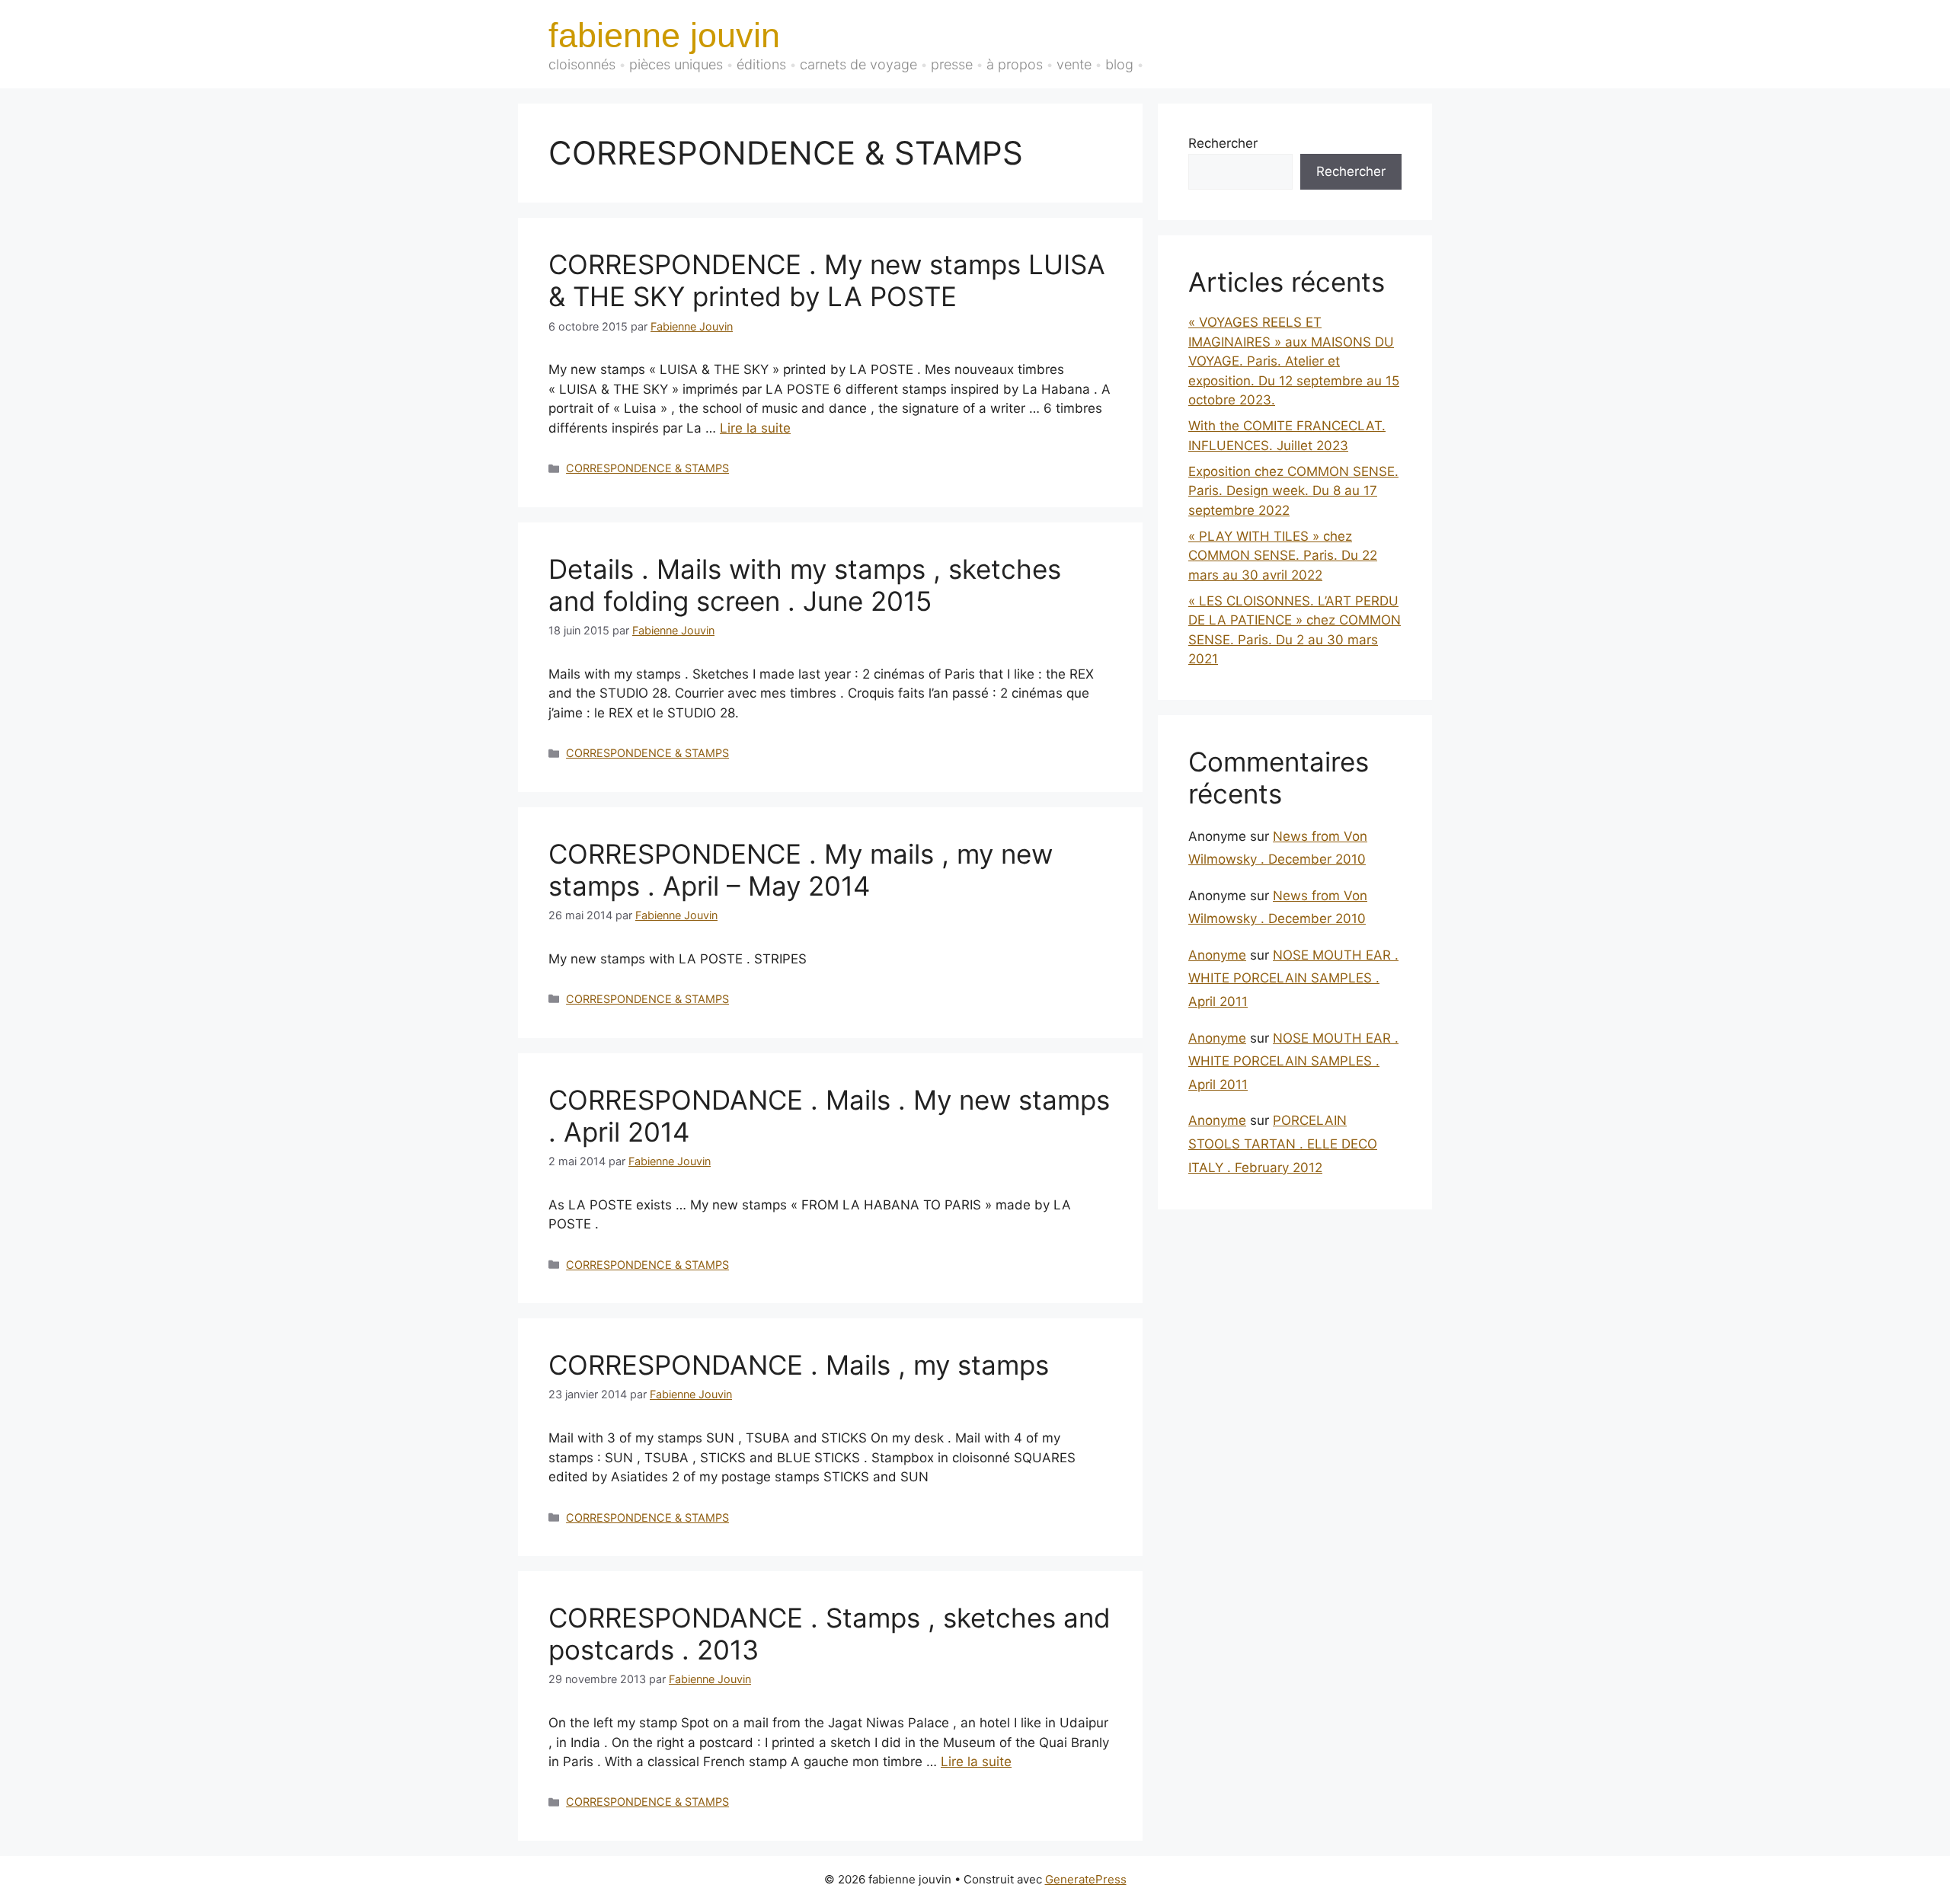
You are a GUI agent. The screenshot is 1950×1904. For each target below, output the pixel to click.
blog (1119, 64)
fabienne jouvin (664, 35)
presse (952, 64)
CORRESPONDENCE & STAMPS (647, 468)
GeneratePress (1086, 1879)
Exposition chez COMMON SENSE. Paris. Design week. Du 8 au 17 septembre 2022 (1293, 491)
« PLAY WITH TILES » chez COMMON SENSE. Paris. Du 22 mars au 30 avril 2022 (1283, 556)
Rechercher (1223, 143)
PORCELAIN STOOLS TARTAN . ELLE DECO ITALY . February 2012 (1283, 1144)
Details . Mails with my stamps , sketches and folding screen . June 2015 (805, 585)
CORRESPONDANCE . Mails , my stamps (799, 1365)
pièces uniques (676, 64)
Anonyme (1217, 955)
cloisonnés (582, 64)
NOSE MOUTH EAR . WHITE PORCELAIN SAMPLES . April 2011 (1293, 978)
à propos (1015, 64)
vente (1074, 64)
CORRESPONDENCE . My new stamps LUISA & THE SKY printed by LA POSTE (827, 280)
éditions (761, 64)
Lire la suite (755, 428)
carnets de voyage (858, 64)
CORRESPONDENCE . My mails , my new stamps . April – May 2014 (801, 870)
